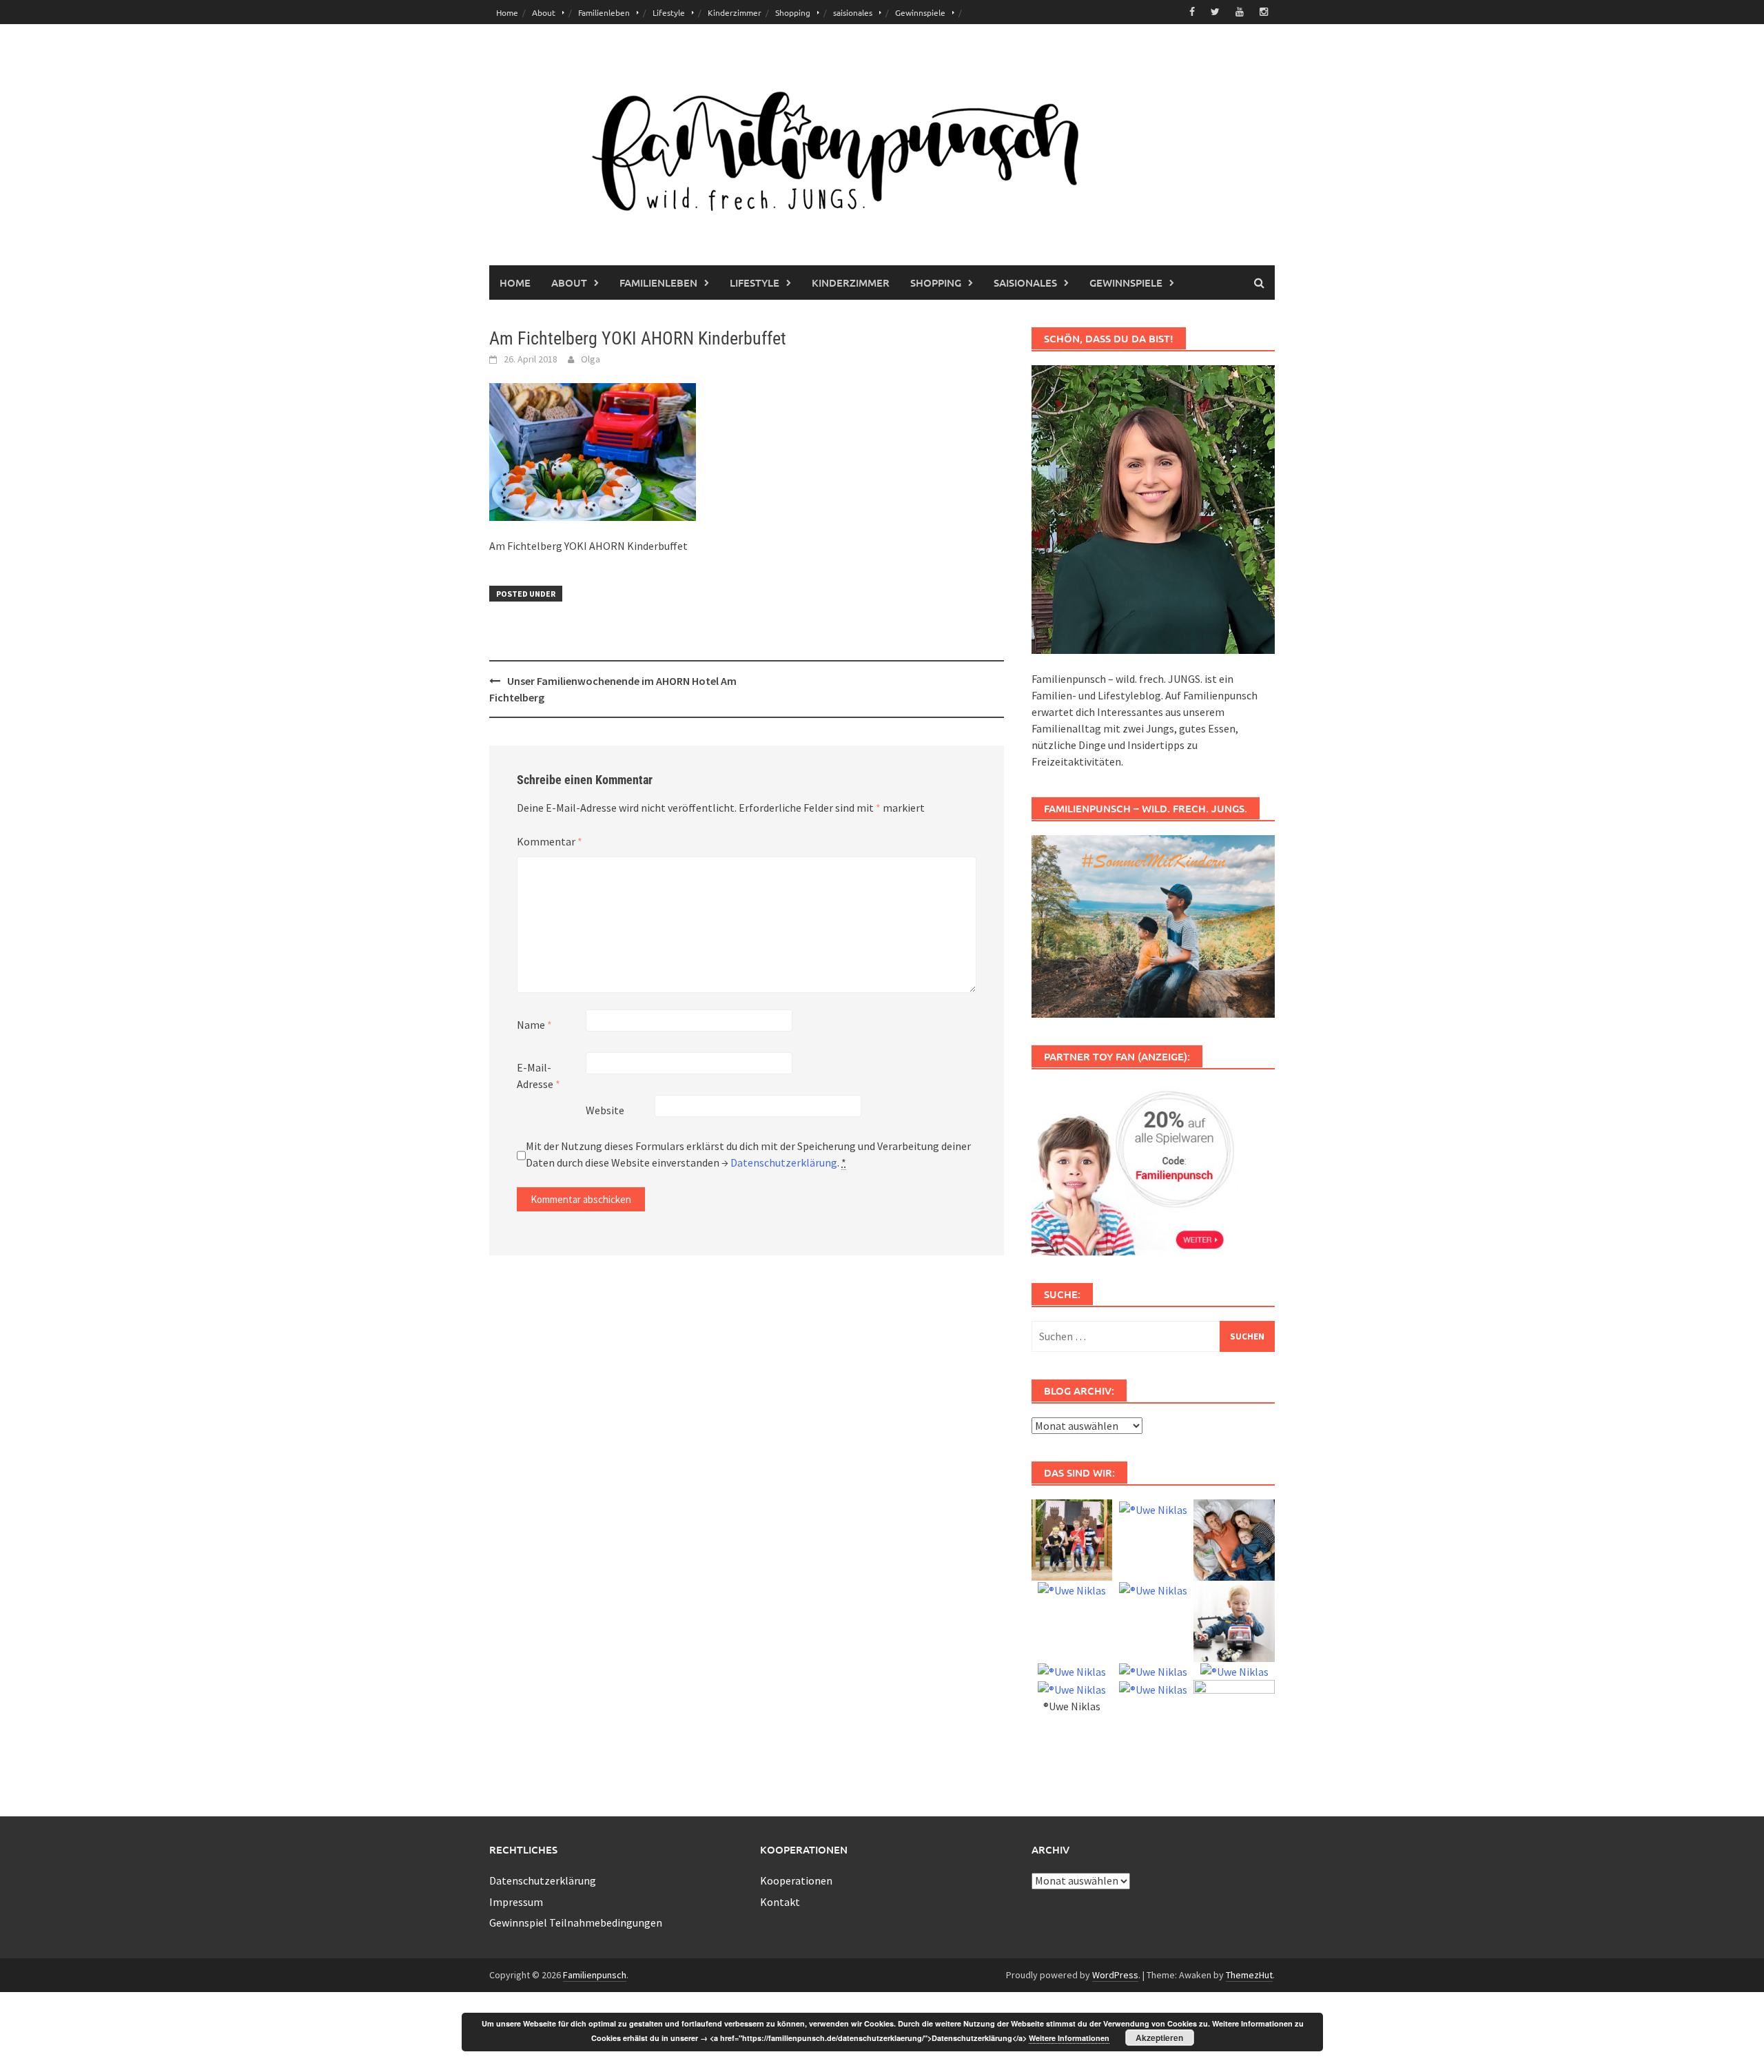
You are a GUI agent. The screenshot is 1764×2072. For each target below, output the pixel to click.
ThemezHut (1249, 1975)
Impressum (516, 1902)
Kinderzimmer (735, 12)
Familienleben (604, 12)
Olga (591, 359)
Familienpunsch (595, 1975)
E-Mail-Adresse (539, 1076)
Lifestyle (669, 12)
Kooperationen (796, 1880)
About (544, 12)
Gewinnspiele (920, 12)
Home (507, 12)
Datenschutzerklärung (784, 1162)
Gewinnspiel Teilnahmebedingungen (576, 1922)
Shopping (793, 12)
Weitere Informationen (1069, 2038)
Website (605, 1110)
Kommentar (550, 841)
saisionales (853, 12)
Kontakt (780, 1902)
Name (534, 1025)
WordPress (1115, 1975)
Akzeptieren (1159, 2038)
